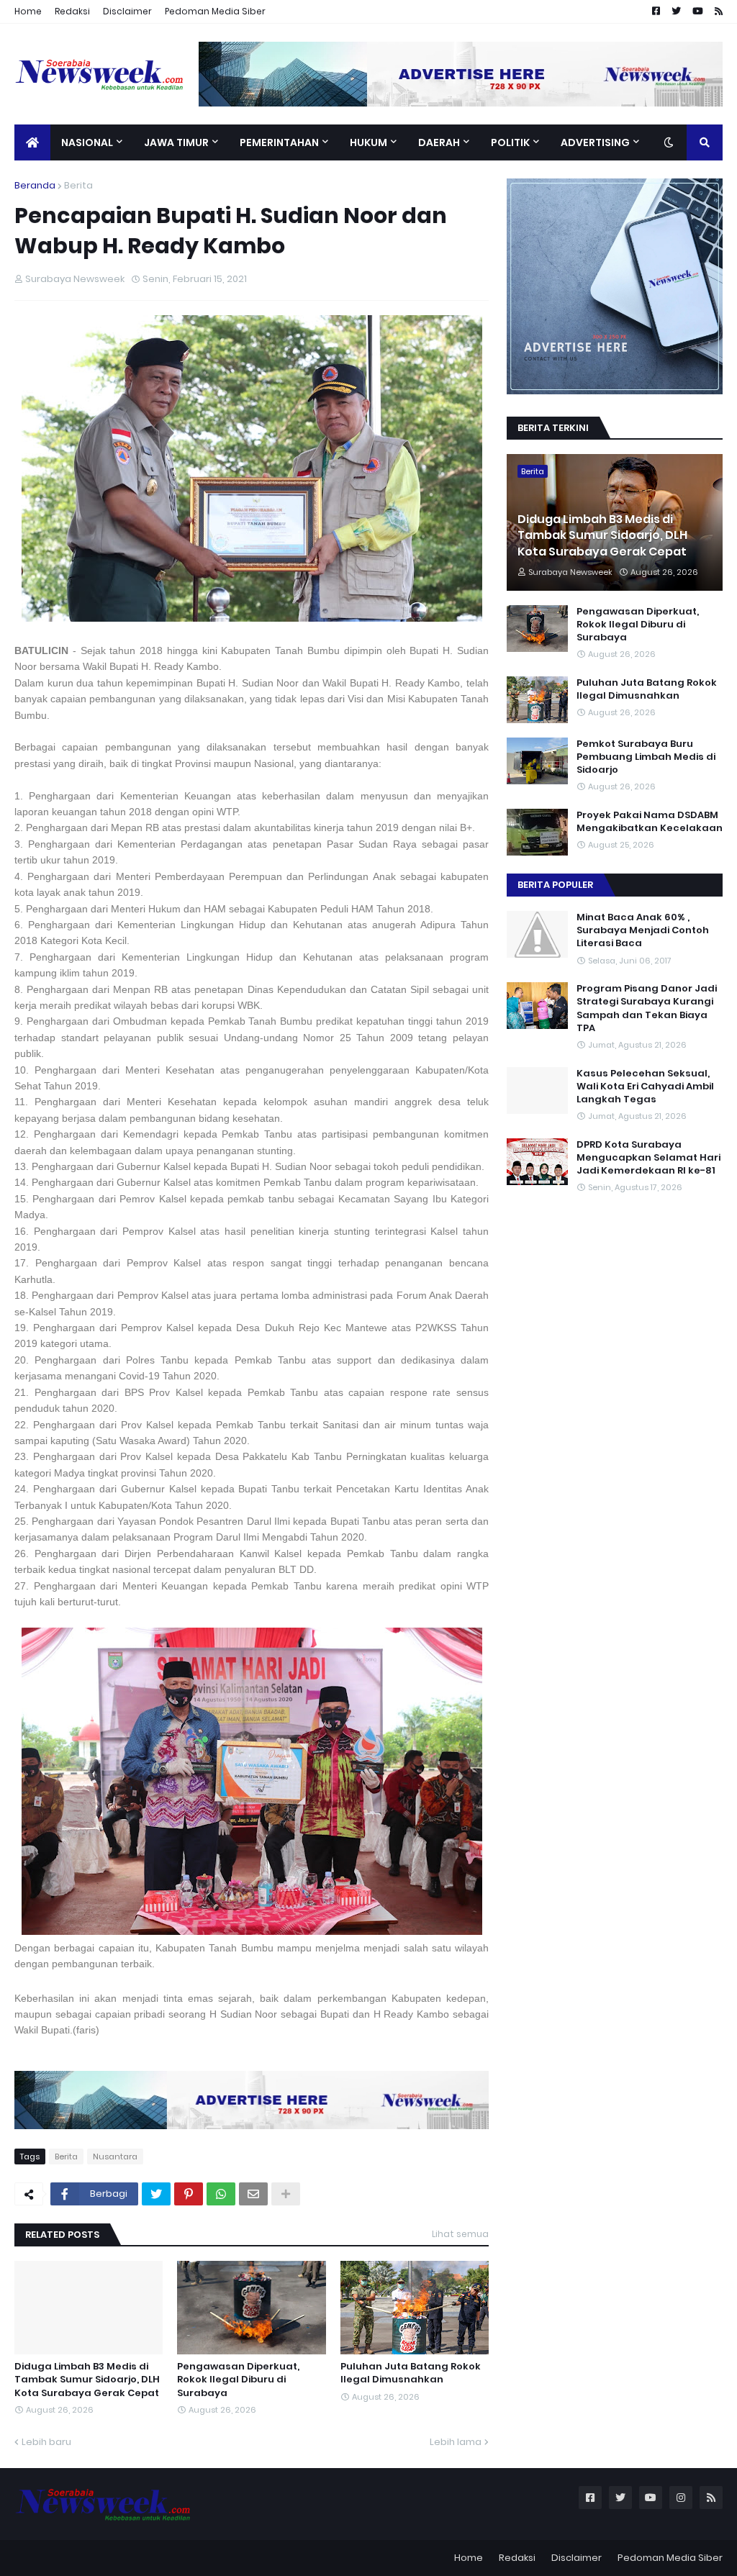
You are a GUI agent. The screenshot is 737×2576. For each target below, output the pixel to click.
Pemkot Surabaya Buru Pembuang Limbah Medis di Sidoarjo (646, 757)
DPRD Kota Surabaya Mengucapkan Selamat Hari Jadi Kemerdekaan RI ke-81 (648, 1158)
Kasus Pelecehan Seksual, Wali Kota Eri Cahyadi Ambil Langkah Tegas (645, 1087)
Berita (78, 185)
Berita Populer (555, 885)
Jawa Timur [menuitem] (176, 142)
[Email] (253, 2194)
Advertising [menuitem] (595, 142)
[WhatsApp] (221, 2194)
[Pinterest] (189, 2194)
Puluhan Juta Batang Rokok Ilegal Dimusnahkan (411, 2373)
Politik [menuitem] (510, 142)
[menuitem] (32, 142)
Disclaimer (127, 11)
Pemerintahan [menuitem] (279, 142)
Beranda (35, 185)
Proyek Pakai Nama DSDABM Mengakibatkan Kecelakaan (650, 822)
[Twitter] (156, 2194)
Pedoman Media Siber (215, 11)
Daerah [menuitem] (439, 142)
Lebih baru (46, 2442)
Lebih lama (456, 2442)
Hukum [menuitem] (368, 142)
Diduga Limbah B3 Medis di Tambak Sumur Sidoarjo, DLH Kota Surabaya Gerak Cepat (87, 2380)
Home (28, 11)
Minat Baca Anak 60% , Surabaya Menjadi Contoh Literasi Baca (643, 930)
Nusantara (115, 2157)
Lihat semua (460, 2234)
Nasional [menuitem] (87, 142)
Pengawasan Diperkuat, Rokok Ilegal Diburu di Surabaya (238, 2380)
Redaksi (72, 11)
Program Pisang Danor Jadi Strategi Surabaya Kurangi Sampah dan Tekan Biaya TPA (647, 1008)
